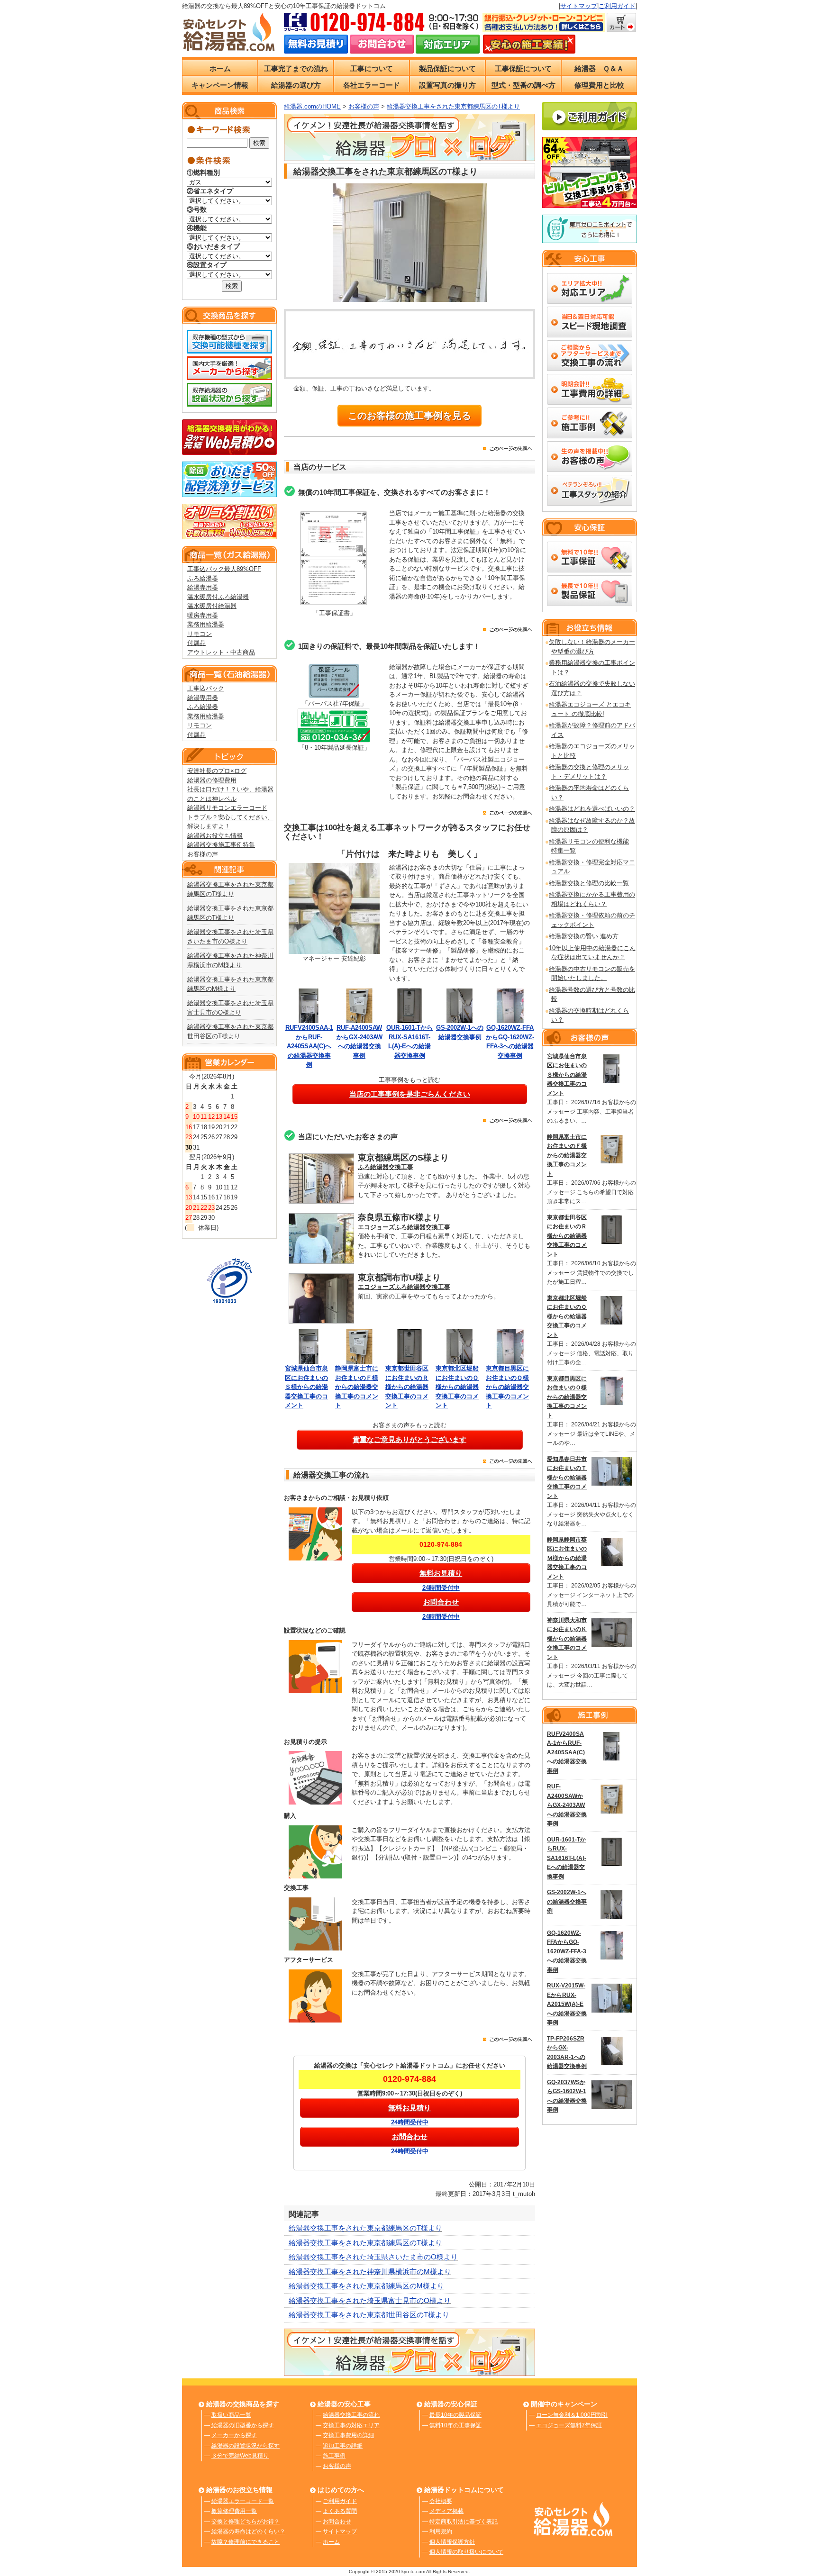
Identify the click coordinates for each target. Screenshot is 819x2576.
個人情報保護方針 (452, 2542)
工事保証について (523, 68)
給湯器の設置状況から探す (246, 2446)
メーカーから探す (234, 2435)
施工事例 (334, 2456)
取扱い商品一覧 (231, 2415)
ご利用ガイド (617, 6)
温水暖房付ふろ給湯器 (218, 597)
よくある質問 (340, 2511)
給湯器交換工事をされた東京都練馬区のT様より (365, 2228)
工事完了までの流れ (296, 68)
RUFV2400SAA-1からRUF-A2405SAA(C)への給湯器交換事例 (309, 1046)
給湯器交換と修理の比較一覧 (589, 883)
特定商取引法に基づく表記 (464, 2522)
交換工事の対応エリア (351, 2425)
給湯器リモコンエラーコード (227, 808)
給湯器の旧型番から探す (243, 2425)
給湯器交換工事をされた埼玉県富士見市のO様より (370, 2300)
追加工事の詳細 (343, 2446)
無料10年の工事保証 (455, 2425)
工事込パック (206, 688)
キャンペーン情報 (220, 85)
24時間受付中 (441, 1588)
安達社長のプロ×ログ (217, 771)
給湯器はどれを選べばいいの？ (592, 809)
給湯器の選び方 (296, 85)
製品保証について (447, 68)
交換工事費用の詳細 (348, 2435)
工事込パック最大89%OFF (224, 569)
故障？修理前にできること (246, 2542)
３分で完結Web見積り (240, 2456)
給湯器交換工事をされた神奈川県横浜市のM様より (370, 2272)
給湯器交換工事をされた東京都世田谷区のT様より (369, 2315)
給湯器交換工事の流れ (351, 2415)
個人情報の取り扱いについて (466, 2552)
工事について (372, 68)
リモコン (200, 634)
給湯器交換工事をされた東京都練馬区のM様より (366, 2286)
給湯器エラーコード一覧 (243, 2501)
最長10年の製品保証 (455, 2415)
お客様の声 (203, 854)
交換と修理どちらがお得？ (246, 2522)
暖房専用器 (203, 615)
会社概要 (441, 2501)
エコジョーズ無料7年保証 (569, 2425)
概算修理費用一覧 (234, 2511)
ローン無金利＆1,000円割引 (572, 2415)
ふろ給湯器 (203, 578)
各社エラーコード (372, 85)
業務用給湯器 (206, 624)
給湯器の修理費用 (212, 780)
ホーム (220, 68)
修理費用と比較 (599, 85)
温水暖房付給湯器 (212, 606)
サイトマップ (579, 6)
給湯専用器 (203, 587)
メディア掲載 (446, 2511)
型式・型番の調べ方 (523, 85)
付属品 (196, 643)
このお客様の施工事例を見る (409, 416)
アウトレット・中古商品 (221, 652)
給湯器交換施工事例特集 (221, 845)
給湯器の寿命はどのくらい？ (248, 2531)
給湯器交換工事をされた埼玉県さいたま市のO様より (373, 2257)
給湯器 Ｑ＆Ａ (599, 68)
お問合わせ (337, 2522)
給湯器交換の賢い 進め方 (584, 936)
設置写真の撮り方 (447, 85)
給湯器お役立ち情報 (215, 836)
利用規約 (441, 2531)
